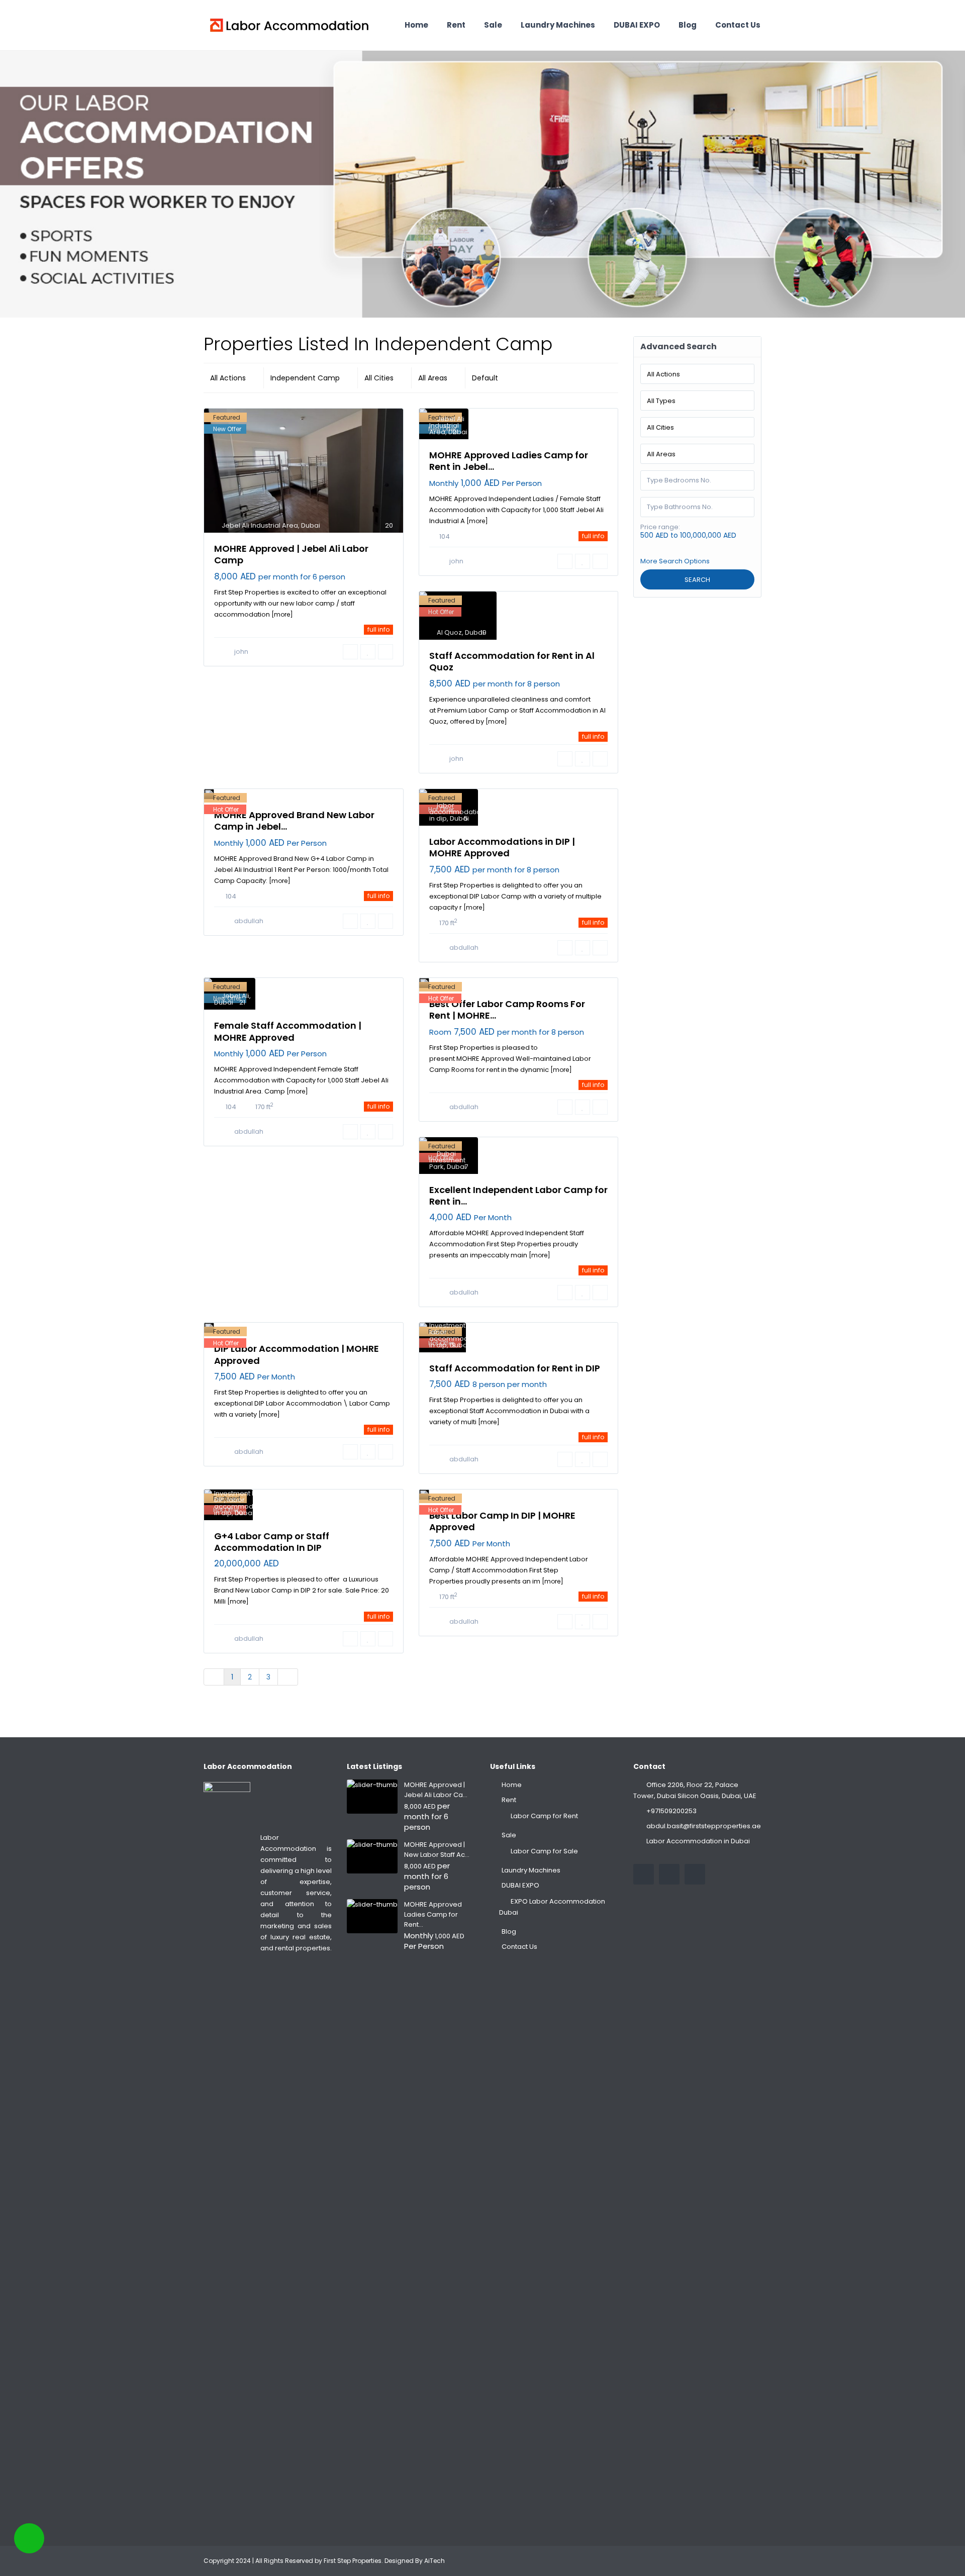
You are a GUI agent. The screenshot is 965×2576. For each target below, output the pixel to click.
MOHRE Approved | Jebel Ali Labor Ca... (436, 1790)
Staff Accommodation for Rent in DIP (515, 1368)
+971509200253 (671, 1811)
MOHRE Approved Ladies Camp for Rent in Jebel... (509, 461)
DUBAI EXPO (637, 25)
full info (378, 629)
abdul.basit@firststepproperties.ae (704, 1826)
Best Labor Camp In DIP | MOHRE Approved (502, 1521)
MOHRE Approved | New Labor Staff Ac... (437, 1850)
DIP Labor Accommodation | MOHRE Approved (297, 1354)
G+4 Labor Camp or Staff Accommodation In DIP (272, 1542)
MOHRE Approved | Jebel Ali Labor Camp (291, 554)
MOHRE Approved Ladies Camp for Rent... (433, 1914)
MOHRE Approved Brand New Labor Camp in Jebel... (294, 821)
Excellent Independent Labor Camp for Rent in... (518, 1196)
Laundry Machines (558, 25)
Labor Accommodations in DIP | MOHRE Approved (502, 847)
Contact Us (738, 25)
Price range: (660, 527)
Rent (456, 25)
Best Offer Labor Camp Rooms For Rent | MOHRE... (507, 1010)
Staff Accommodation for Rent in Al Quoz (512, 661)
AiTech (435, 2561)
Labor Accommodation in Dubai (698, 1841)
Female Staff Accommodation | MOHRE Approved (288, 1031)
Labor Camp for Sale (544, 1851)
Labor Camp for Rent (544, 1816)
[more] (282, 614)
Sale (493, 25)
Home (416, 25)
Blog (688, 25)
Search (697, 580)
